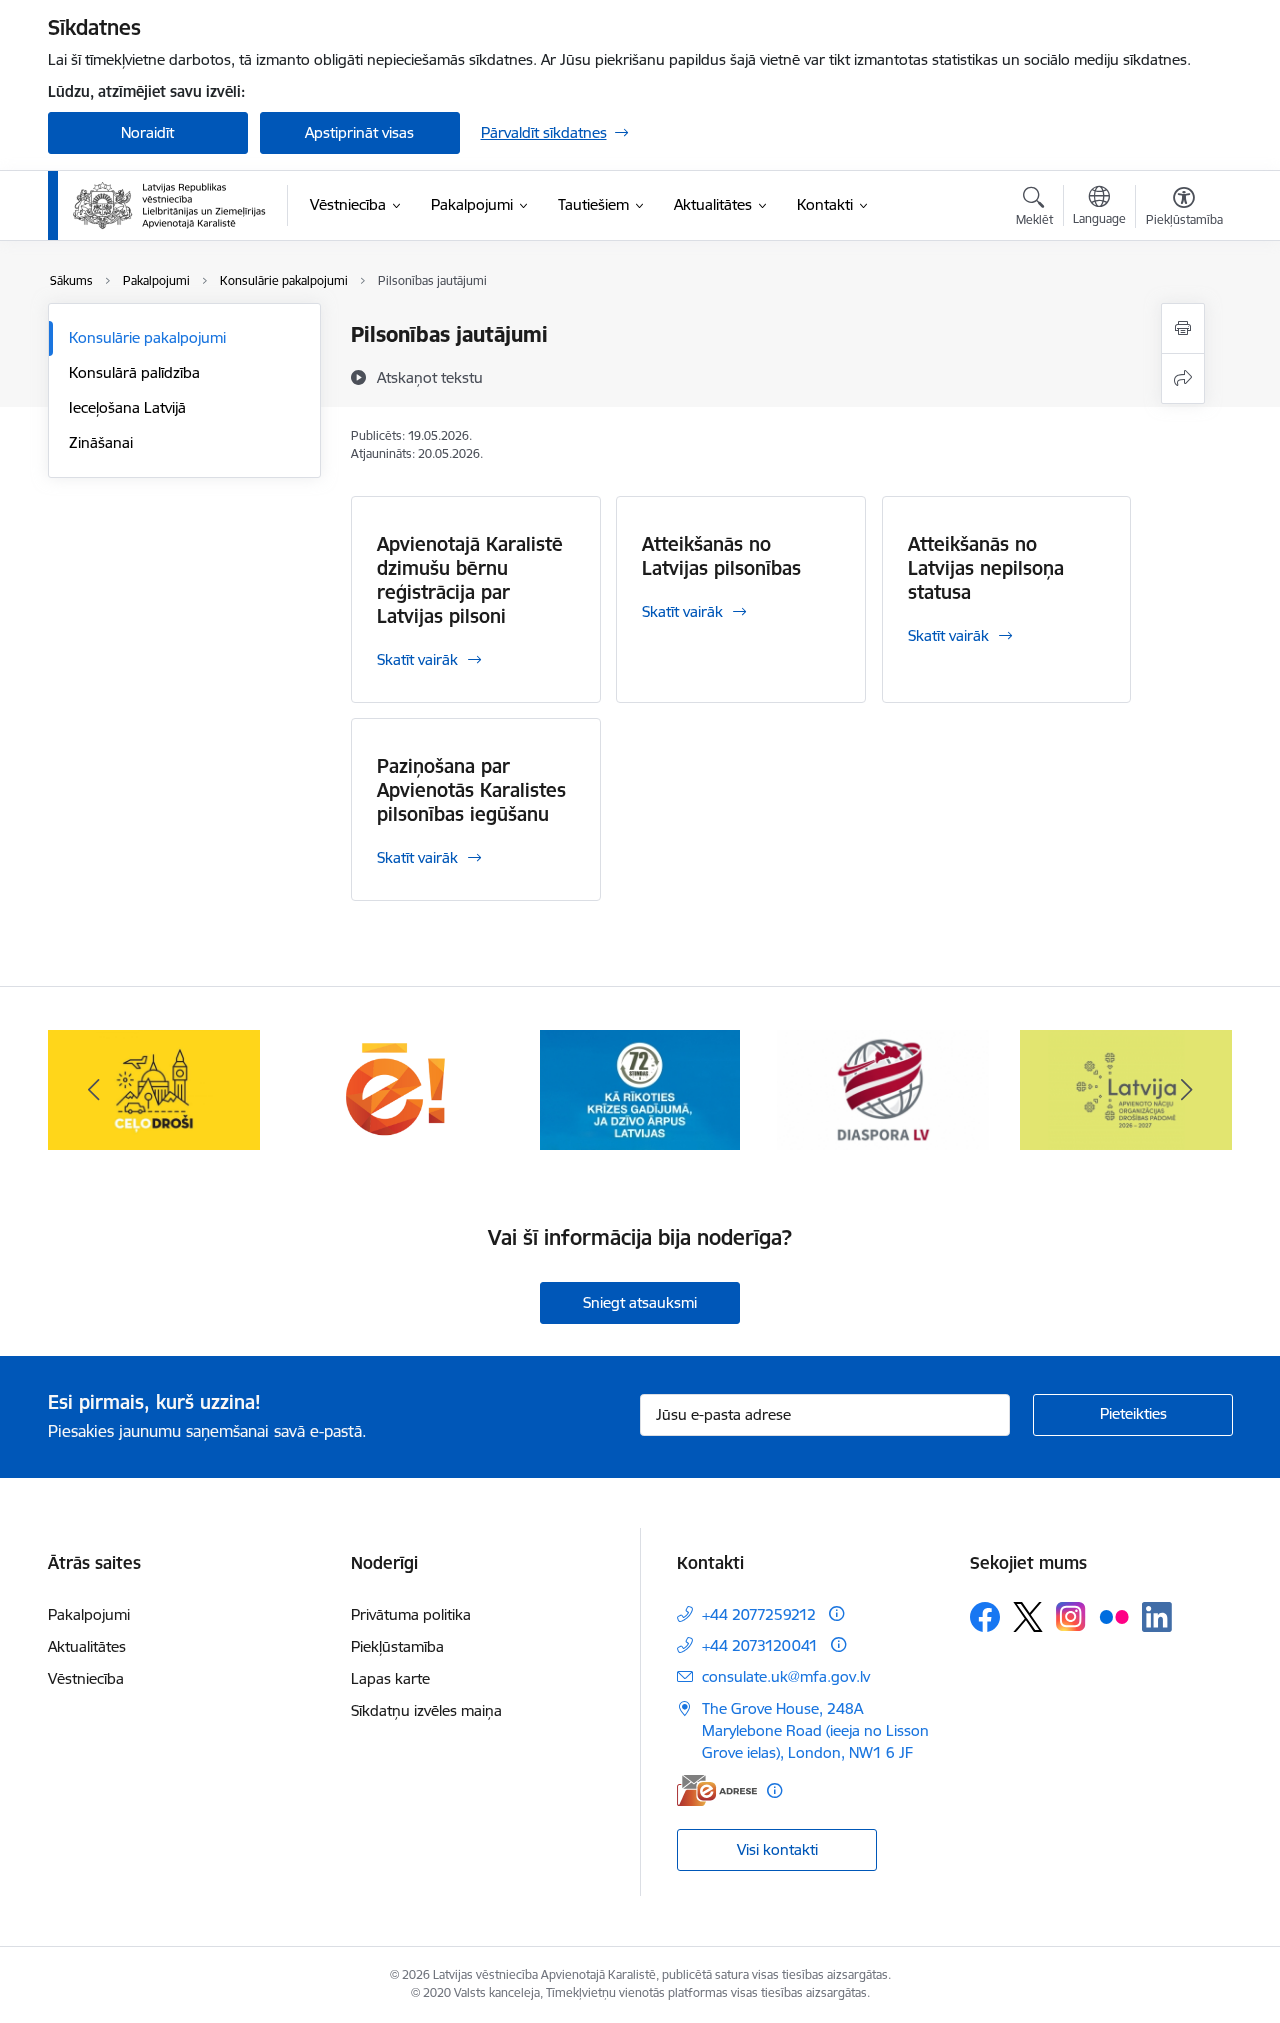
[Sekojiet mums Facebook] (985, 1617)
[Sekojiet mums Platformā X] (1028, 1617)
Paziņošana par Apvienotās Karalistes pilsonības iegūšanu (471, 790)
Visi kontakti (777, 1849)
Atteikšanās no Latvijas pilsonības (721, 556)
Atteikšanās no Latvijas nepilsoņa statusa (986, 568)
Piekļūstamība (397, 1646)
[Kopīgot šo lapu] (1183, 378)
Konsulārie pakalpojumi (147, 337)
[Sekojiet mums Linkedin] (1157, 1617)
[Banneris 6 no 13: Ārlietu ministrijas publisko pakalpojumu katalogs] (397, 1088)
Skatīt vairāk (417, 659)
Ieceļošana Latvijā (127, 407)
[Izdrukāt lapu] (1183, 328)
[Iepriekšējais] (94, 1090)
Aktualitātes (87, 1646)
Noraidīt (147, 132)
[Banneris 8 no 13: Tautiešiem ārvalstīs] (883, 1088)
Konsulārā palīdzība (134, 372)
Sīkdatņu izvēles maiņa (426, 1710)
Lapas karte (390, 1678)
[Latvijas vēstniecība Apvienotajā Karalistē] (169, 206)
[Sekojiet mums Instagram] (1071, 1616)
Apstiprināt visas (359, 132)
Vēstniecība (86, 1678)
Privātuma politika (411, 1614)
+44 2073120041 (760, 1645)
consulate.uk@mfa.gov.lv (786, 1676)
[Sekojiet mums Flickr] (1114, 1616)
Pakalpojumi (89, 1614)
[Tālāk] (1187, 1090)
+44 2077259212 (759, 1614)
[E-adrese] (717, 1790)
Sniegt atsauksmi (640, 1302)
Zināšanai (101, 442)
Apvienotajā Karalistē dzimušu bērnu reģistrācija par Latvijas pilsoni (470, 580)
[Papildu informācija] (836, 1613)
